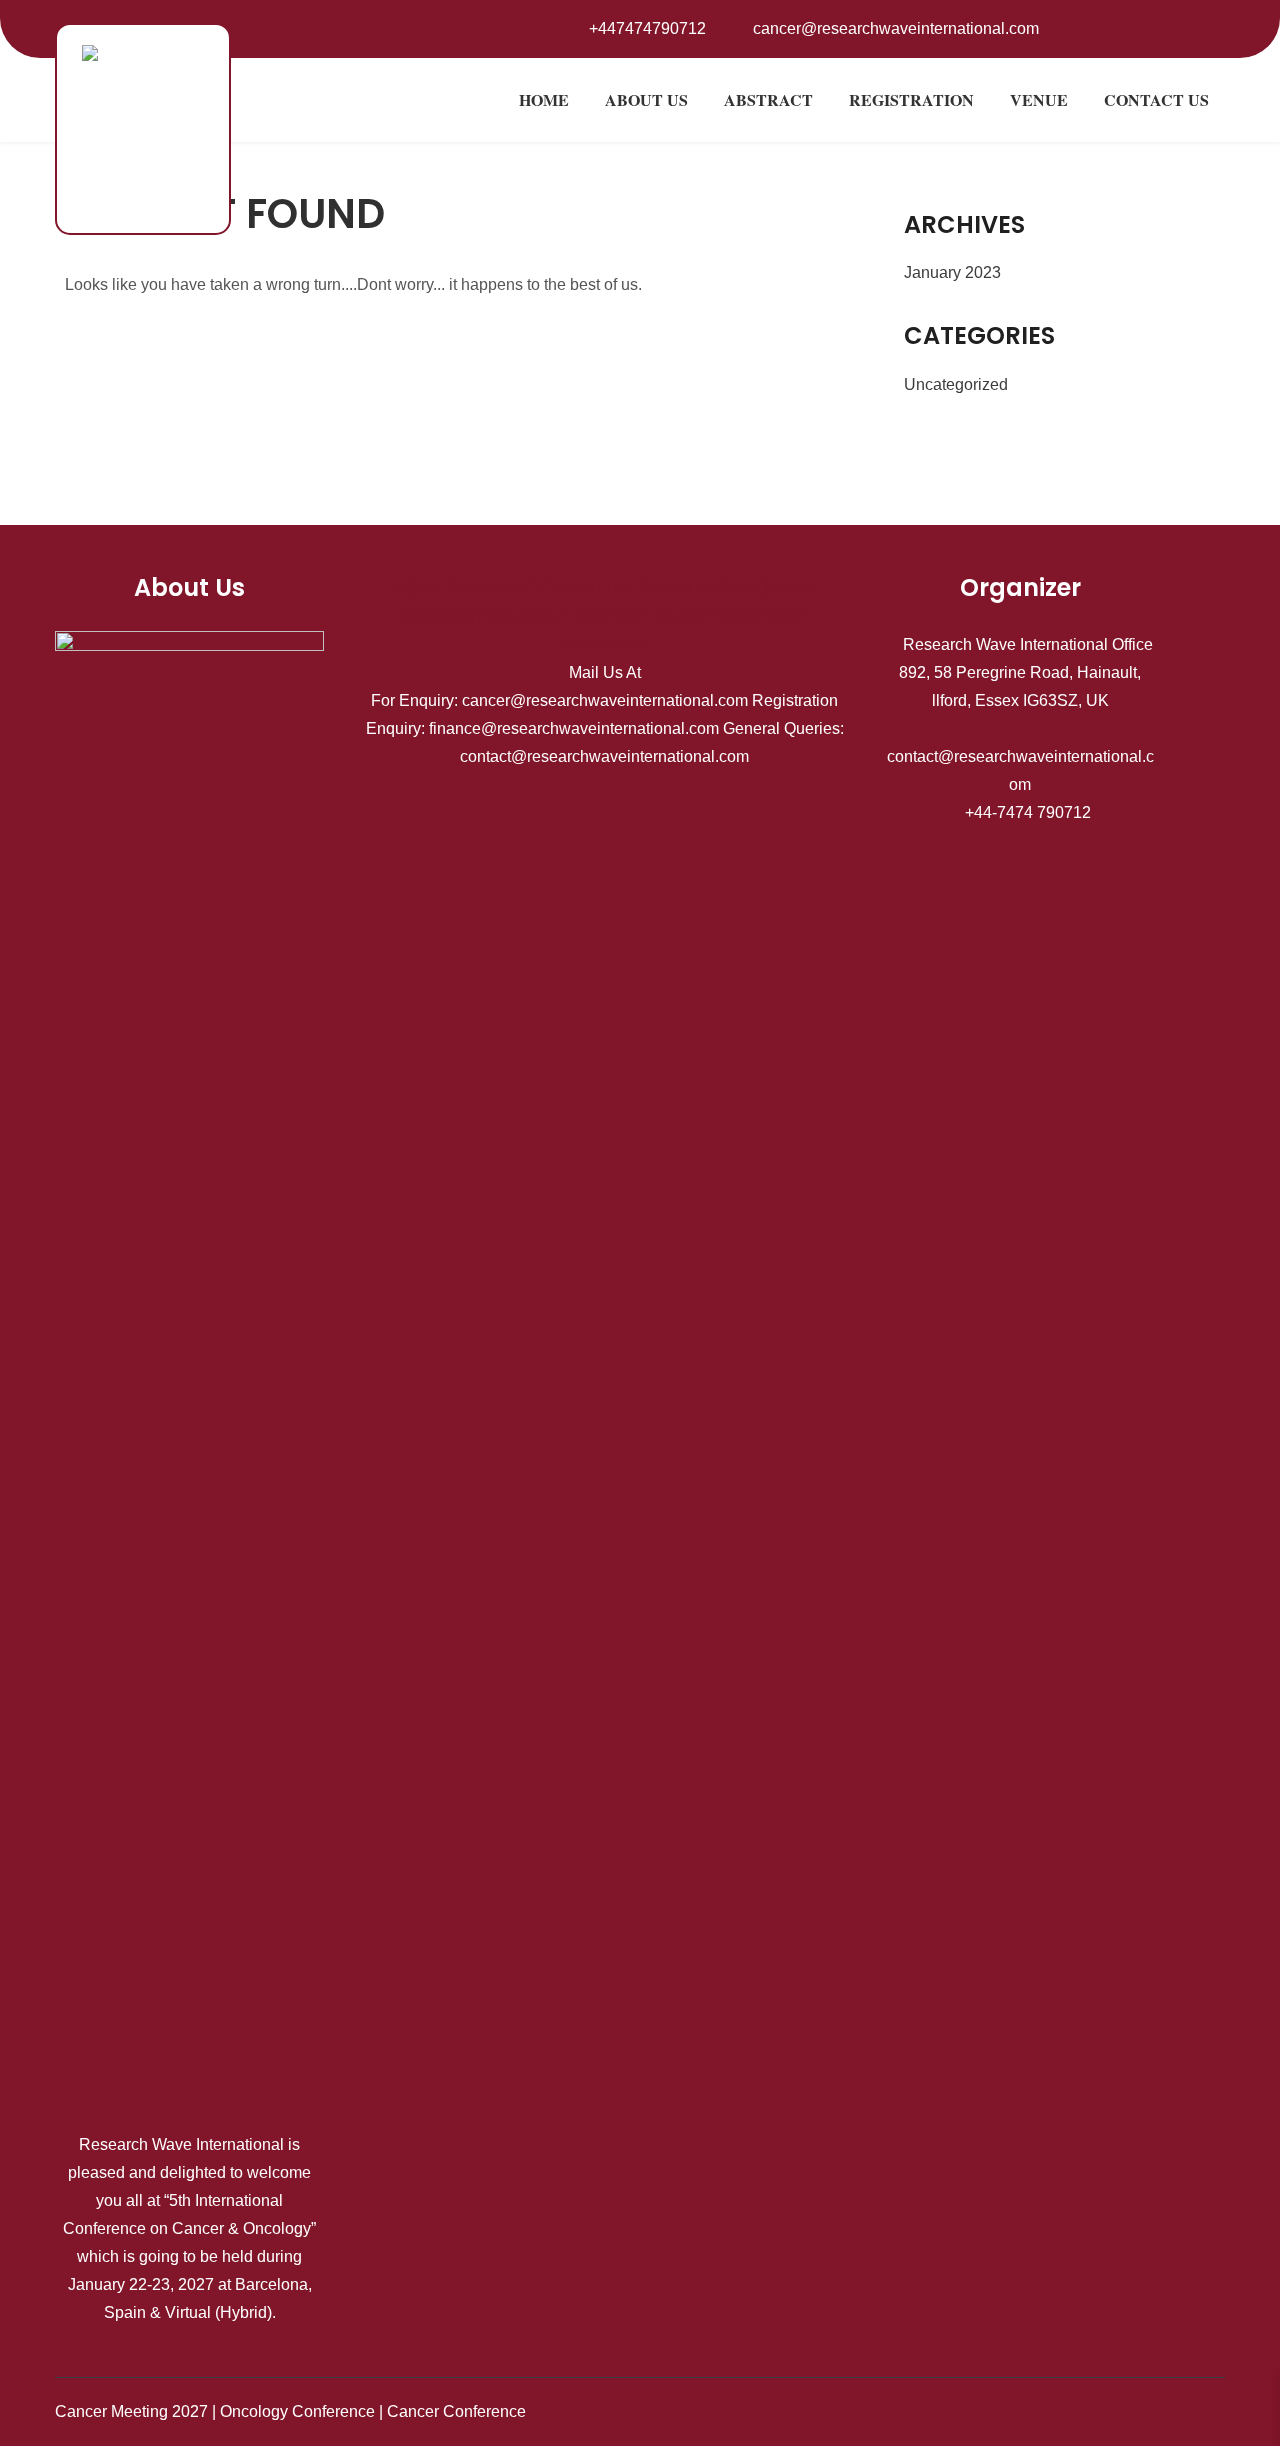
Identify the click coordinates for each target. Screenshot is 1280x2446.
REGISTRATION (911, 99)
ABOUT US (646, 99)
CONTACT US (1156, 99)
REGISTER (604, 644)
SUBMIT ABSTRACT (733, 616)
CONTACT (614, 616)
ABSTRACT (768, 99)
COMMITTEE (588, 588)
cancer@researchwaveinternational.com (896, 28)
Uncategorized (956, 384)
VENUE (1039, 99)
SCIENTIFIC (491, 588)
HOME (544, 99)
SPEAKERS (684, 588)
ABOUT (543, 616)
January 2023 (952, 272)
